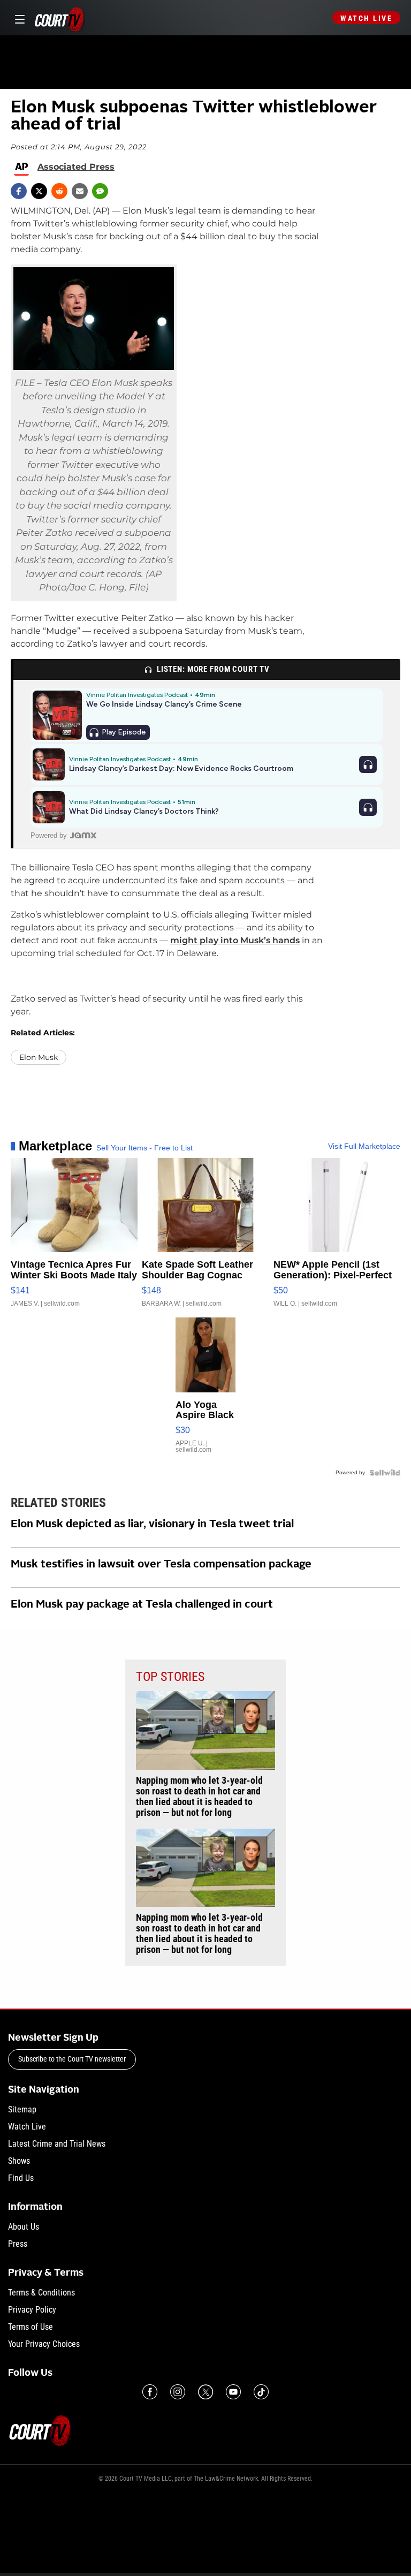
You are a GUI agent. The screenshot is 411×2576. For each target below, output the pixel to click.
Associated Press (76, 167)
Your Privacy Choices (44, 2344)
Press (18, 2244)
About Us (24, 2227)
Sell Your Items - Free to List (144, 1148)
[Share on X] (39, 191)
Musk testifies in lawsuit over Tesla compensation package (161, 1565)
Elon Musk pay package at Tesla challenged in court (142, 1605)
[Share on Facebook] (19, 191)
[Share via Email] (80, 191)
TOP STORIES (170, 1677)
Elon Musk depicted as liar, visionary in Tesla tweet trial (152, 1525)
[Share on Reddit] (59, 191)
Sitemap (22, 2109)
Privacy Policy (32, 2310)
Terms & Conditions (41, 2293)
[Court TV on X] (205, 2392)
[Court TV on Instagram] (178, 2392)
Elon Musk (39, 1057)
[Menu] (18, 18)
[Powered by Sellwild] (385, 1473)
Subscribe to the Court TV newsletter (72, 2059)
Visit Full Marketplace (364, 1146)
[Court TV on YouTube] (233, 2392)
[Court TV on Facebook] (150, 2392)
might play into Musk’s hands (235, 940)
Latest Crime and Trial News (57, 2144)
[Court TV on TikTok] (261, 2392)
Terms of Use (31, 2327)
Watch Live (366, 18)
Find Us (21, 2178)
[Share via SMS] (100, 191)
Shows (19, 2161)
